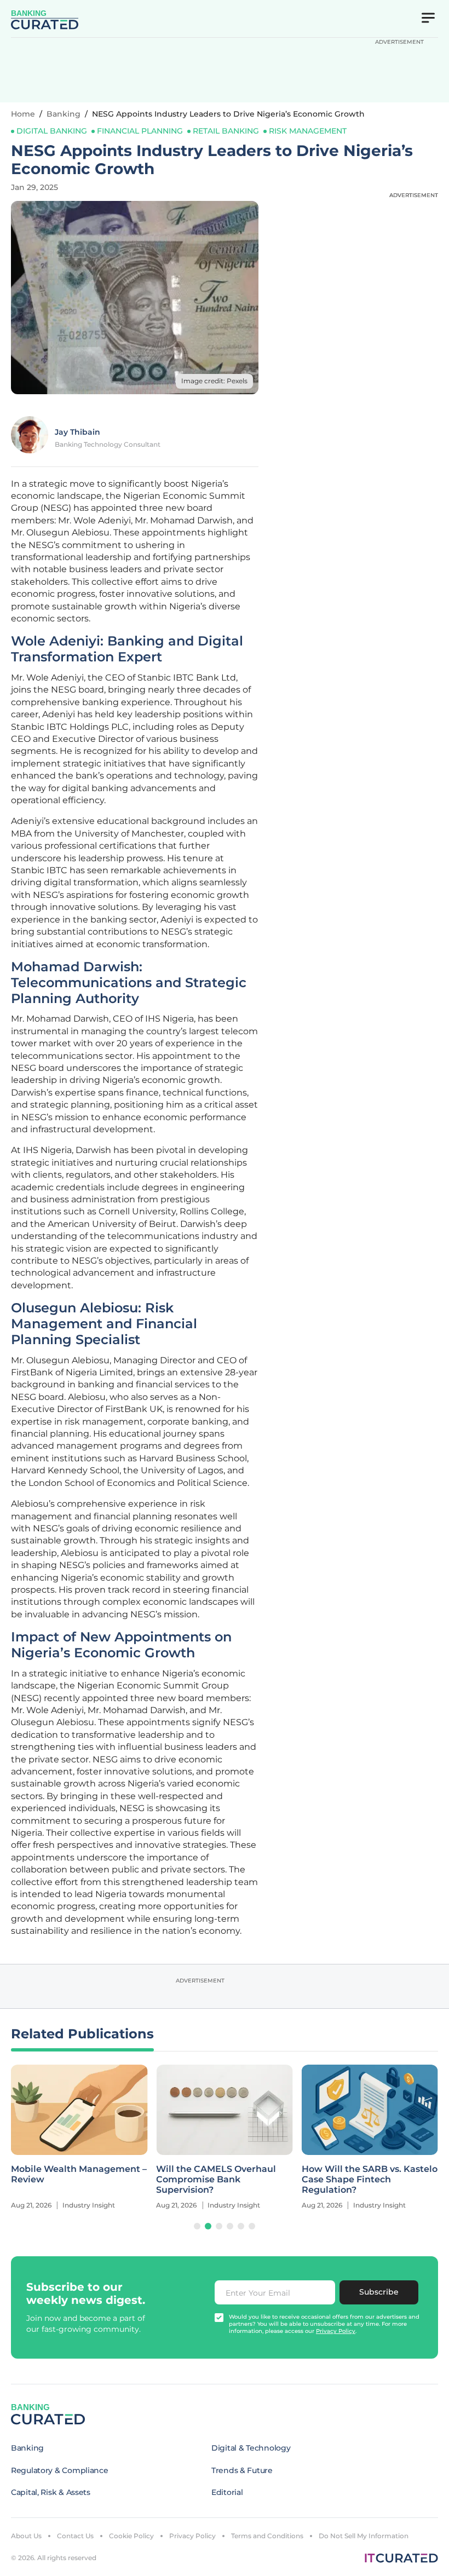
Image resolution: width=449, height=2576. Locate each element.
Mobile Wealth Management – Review (79, 2174)
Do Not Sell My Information (364, 2536)
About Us (26, 2536)
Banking (64, 114)
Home (23, 114)
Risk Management (308, 131)
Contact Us (75, 2536)
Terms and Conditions (267, 2536)
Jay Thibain (77, 432)
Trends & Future (242, 2470)
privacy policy (336, 2331)
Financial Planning (140, 131)
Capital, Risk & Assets (51, 2492)
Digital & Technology (251, 2448)
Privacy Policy (192, 2536)
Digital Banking (52, 131)
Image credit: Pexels (214, 381)
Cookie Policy (131, 2536)
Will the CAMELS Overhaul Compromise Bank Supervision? (216, 2179)
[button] (197, 2226)
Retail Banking (226, 131)
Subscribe (379, 2292)
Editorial (227, 2492)
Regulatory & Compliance (60, 2470)
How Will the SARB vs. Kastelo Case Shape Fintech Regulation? (370, 2179)
